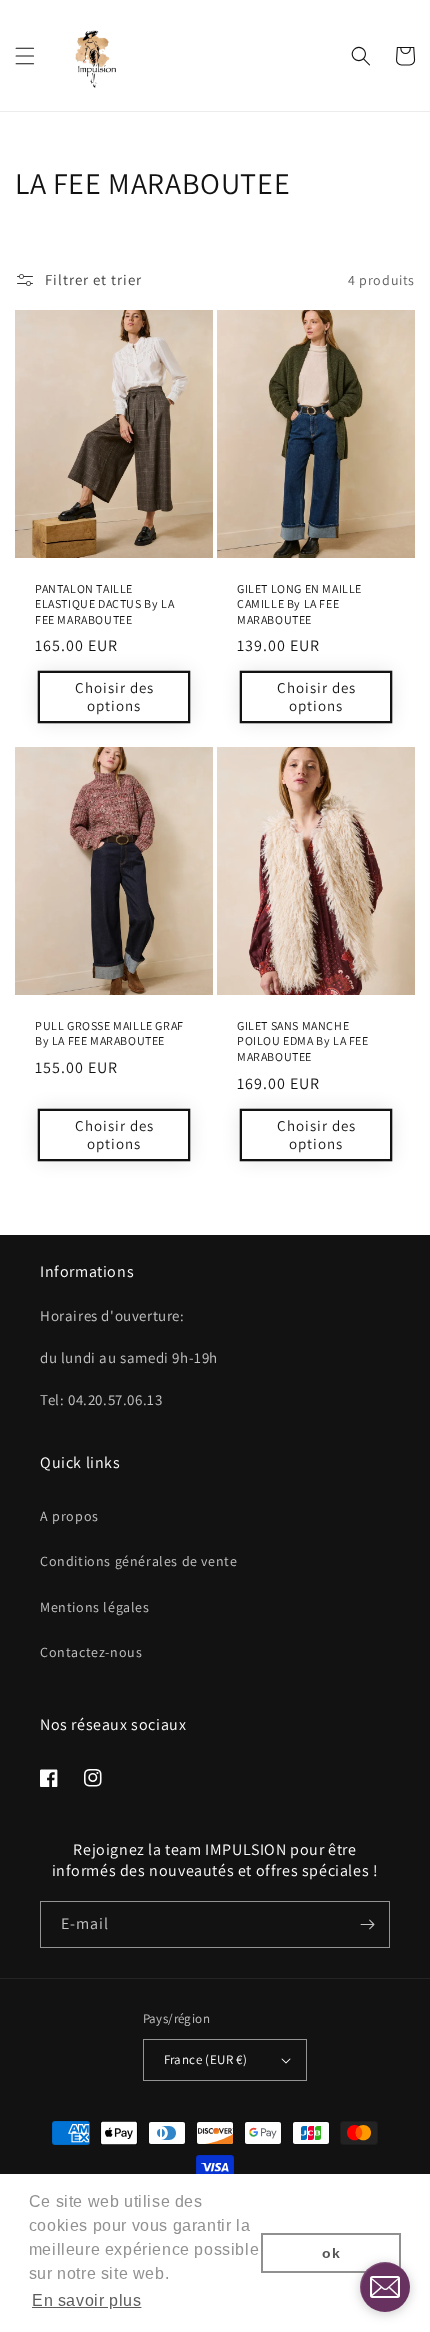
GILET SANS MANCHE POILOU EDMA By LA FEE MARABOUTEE (303, 1041)
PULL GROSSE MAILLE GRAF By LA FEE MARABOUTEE (109, 1033)
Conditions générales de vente (138, 1561)
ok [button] (331, 2253)
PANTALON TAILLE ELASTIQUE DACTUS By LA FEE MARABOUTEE (104, 604)
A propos (69, 1516)
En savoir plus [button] (86, 2300)
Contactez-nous (91, 1652)
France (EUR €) (206, 2059)
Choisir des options (114, 696)
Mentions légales (95, 1607)
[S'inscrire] (367, 1924)
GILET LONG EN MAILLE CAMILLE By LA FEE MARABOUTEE (299, 604)
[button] (25, 56)
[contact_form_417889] (385, 2287)
